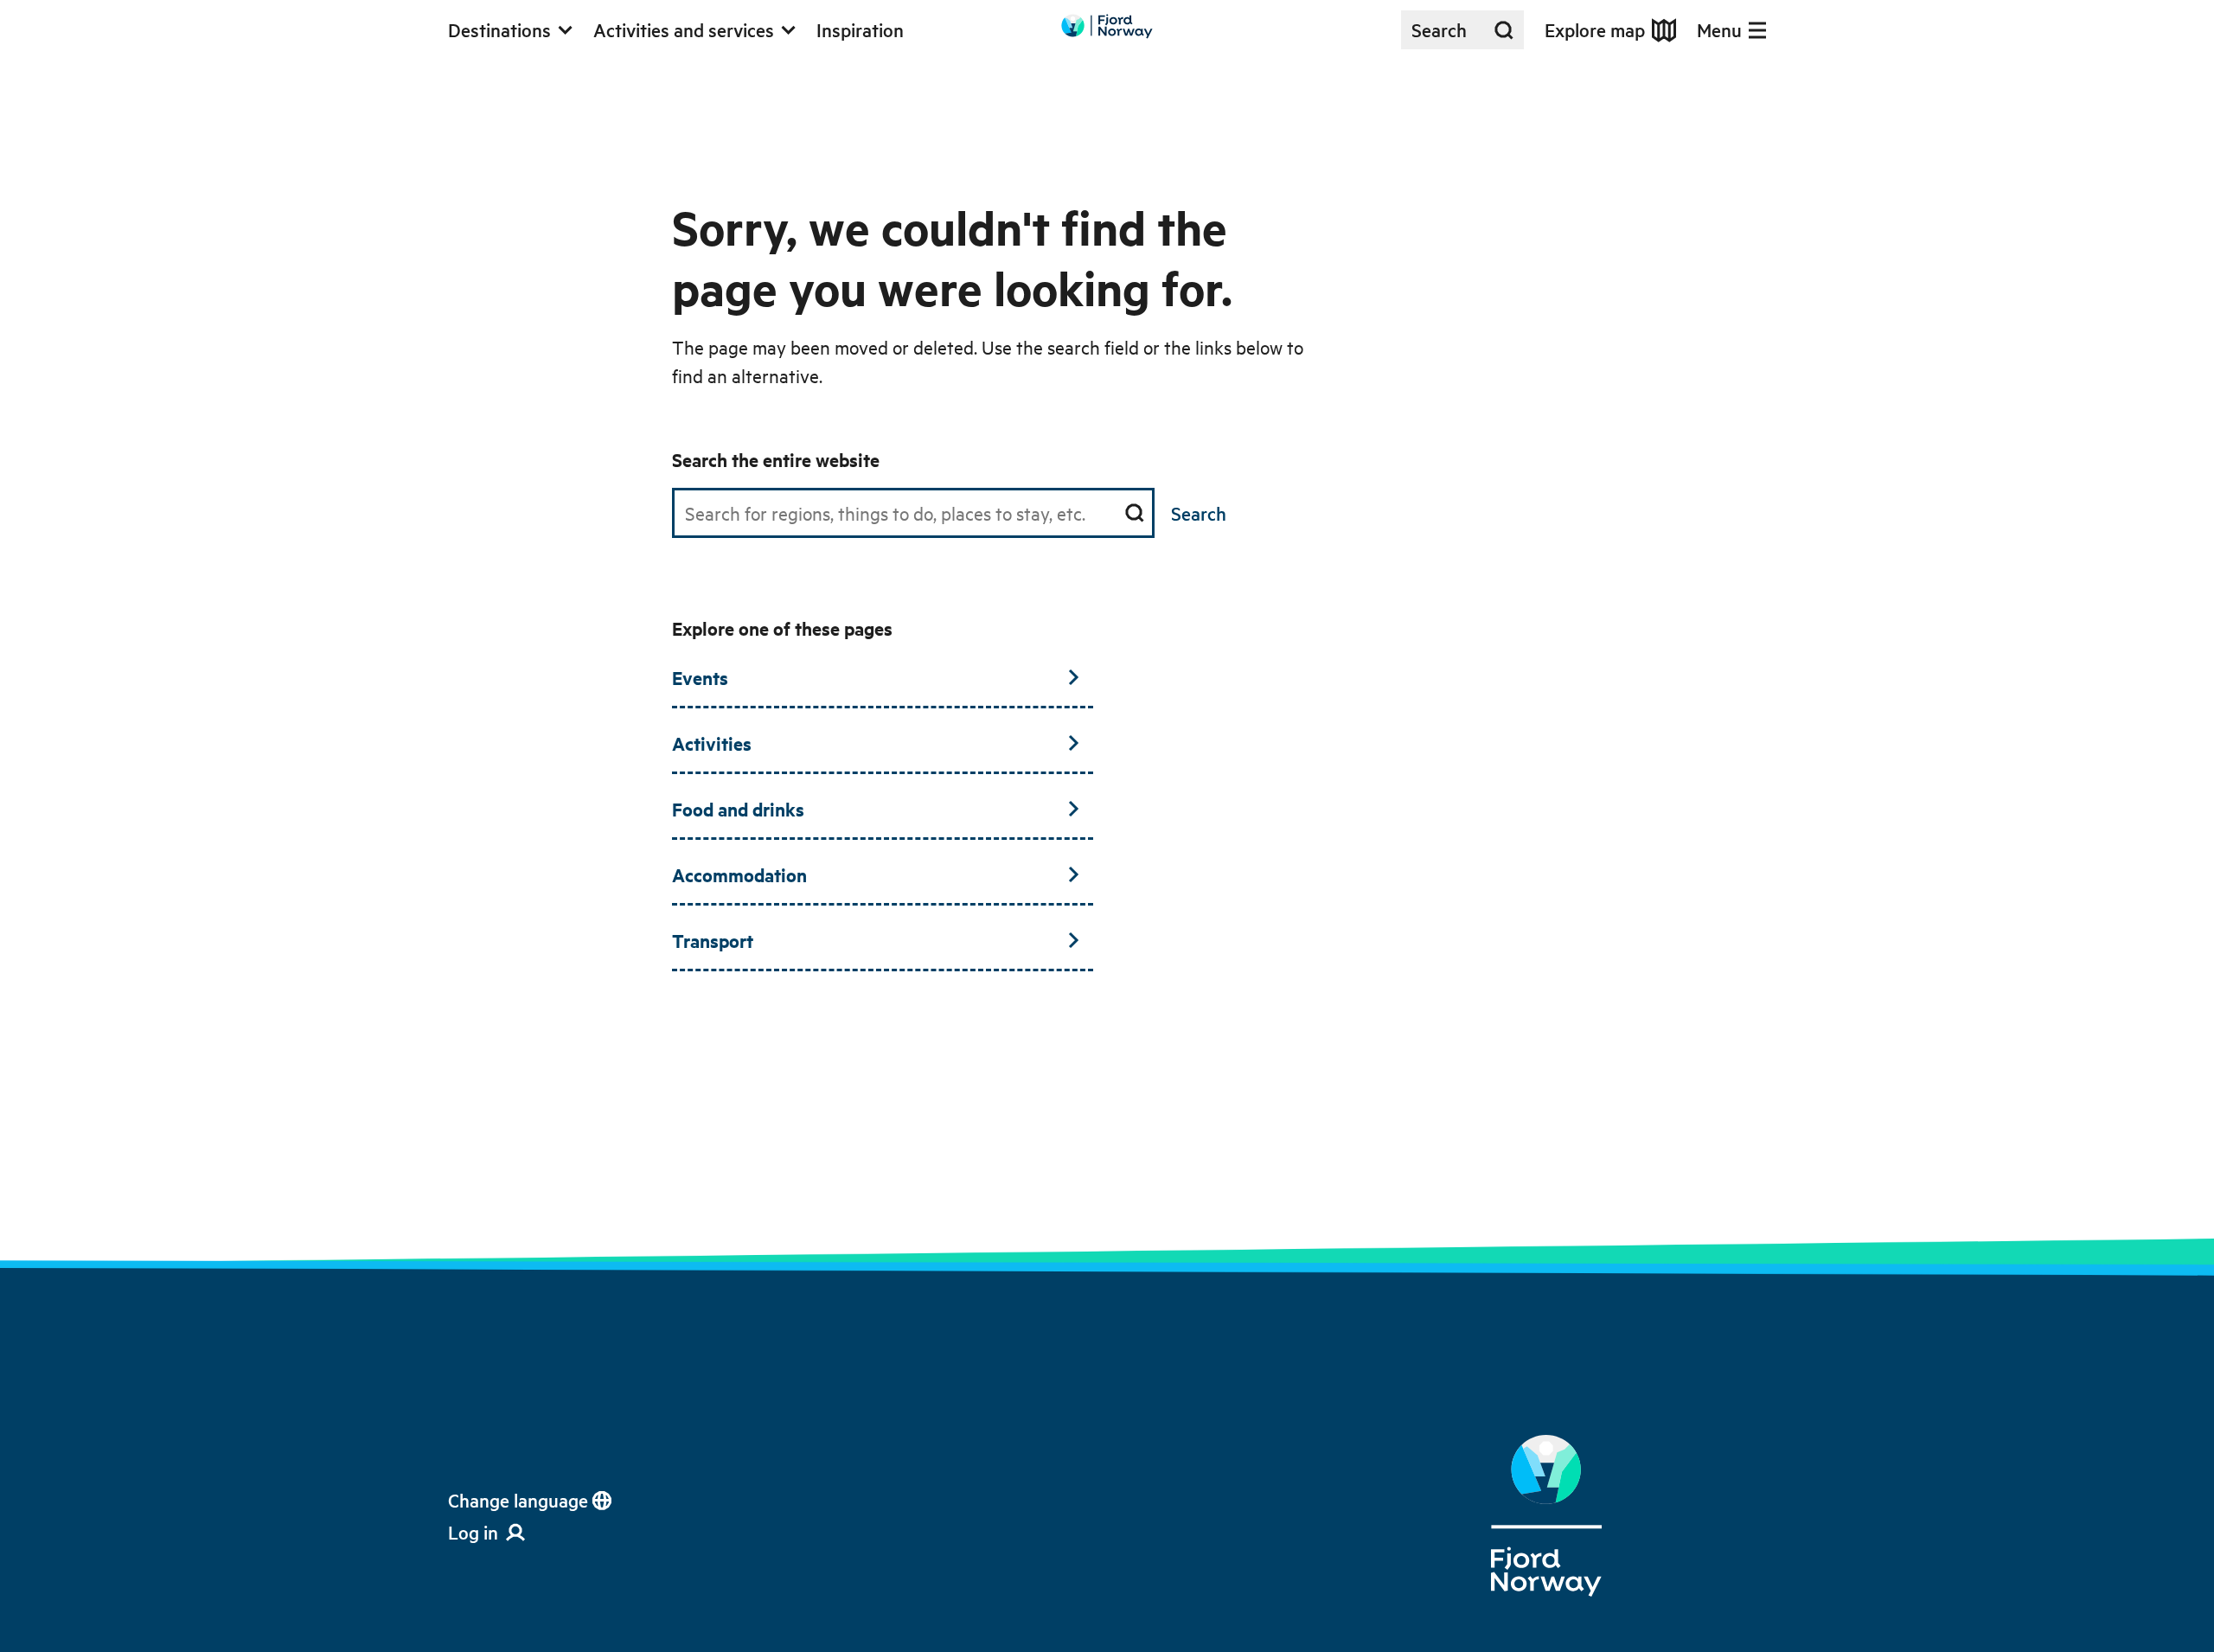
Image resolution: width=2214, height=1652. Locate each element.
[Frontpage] (1546, 1516)
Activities (712, 743)
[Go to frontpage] (1107, 26)
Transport (713, 940)
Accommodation (739, 874)
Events (700, 677)
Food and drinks (738, 809)
